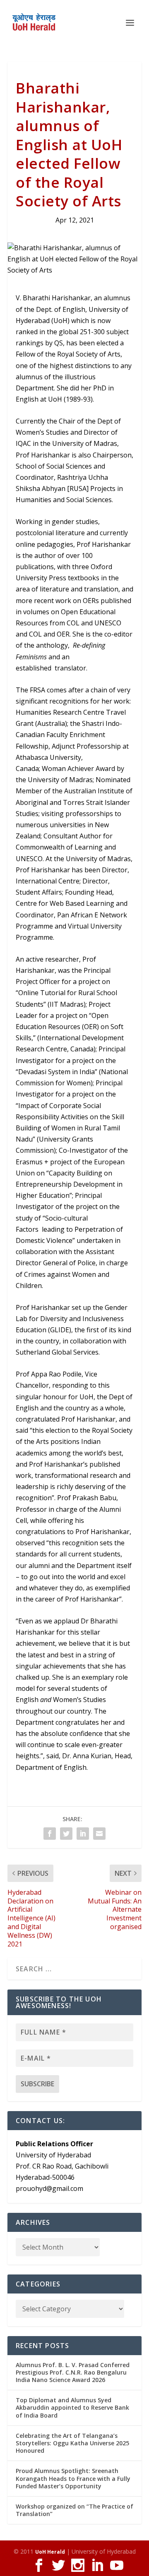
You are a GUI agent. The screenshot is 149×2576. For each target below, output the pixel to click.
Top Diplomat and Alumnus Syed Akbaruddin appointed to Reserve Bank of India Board (72, 2407)
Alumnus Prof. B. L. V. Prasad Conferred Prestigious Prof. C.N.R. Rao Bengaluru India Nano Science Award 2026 (73, 2372)
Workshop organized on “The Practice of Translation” (74, 2510)
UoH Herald (50, 2552)
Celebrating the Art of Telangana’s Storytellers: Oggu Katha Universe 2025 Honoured (72, 2443)
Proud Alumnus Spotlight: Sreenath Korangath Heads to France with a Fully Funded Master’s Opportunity (73, 2478)
